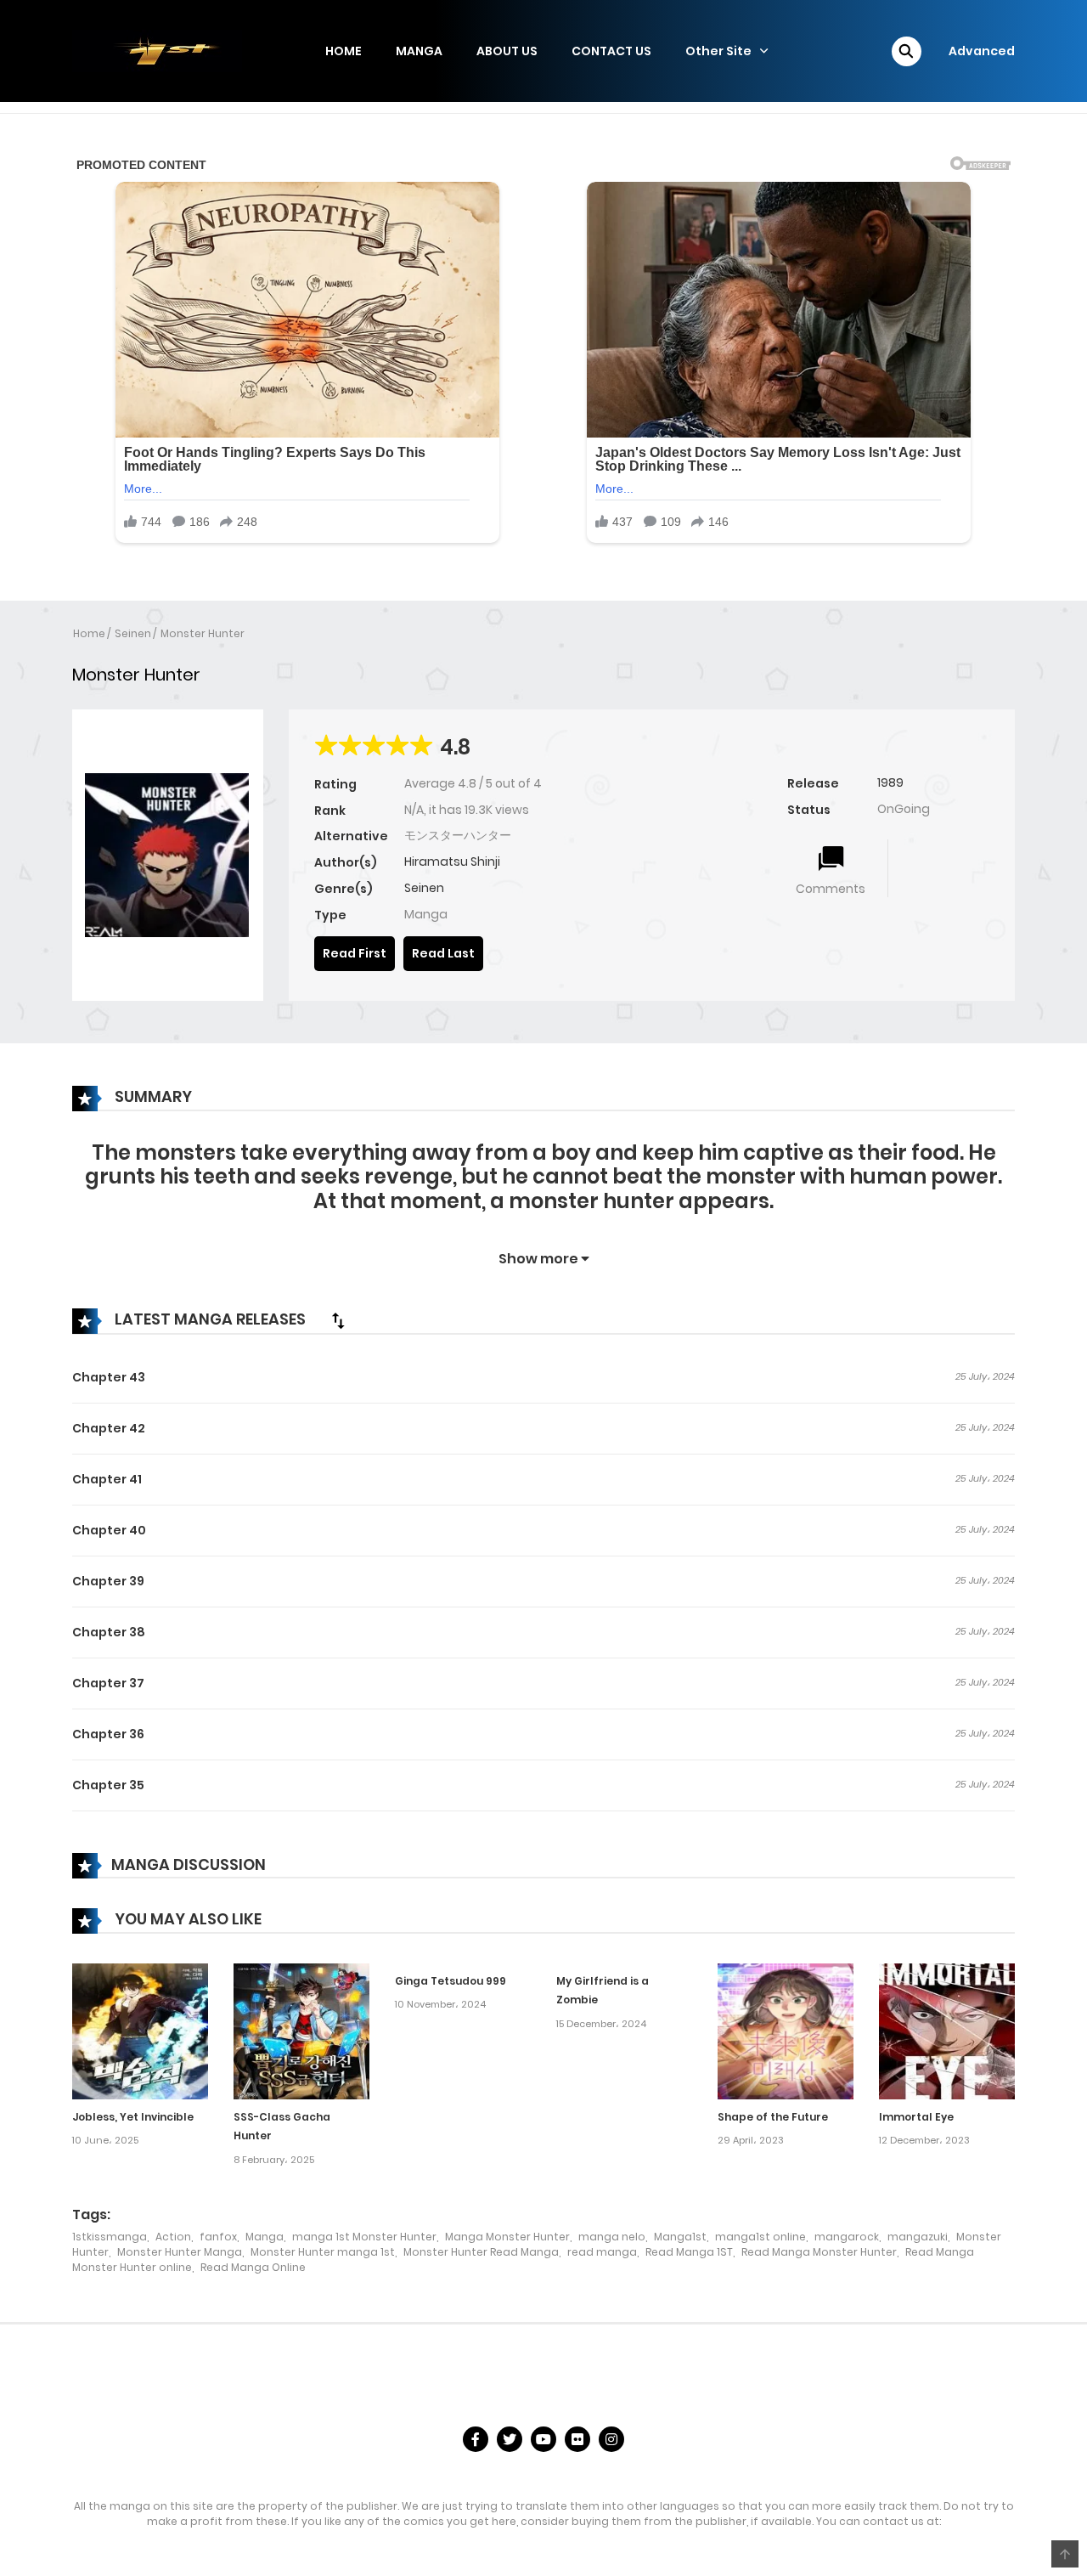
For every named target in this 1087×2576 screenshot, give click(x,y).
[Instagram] (611, 2439)
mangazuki (918, 2237)
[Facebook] (476, 2439)
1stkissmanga (110, 2237)
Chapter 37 (108, 1683)
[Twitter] (510, 2439)
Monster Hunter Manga (180, 2252)
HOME (344, 51)
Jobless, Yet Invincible (133, 2117)
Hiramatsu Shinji (452, 861)
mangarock (847, 2237)
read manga (602, 2252)
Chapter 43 (109, 1377)
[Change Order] (338, 1320)
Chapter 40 (109, 1530)
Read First (355, 953)
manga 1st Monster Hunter (364, 2237)
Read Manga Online (253, 2267)
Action (173, 2237)
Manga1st (680, 2237)
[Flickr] (577, 2439)
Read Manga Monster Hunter (819, 2252)
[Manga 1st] (157, 50)
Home (89, 633)
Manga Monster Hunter (507, 2237)
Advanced (982, 51)
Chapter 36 (108, 1734)
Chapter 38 (109, 1632)
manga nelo (612, 2237)
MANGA (419, 51)
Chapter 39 (108, 1581)
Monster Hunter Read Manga (481, 2252)
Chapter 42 (109, 1428)
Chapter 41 (107, 1479)
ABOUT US (507, 51)
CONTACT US (611, 51)
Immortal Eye (916, 2117)
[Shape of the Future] (786, 2030)
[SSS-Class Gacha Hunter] (301, 2030)
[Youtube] (543, 2439)
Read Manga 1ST (689, 2252)
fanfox (218, 2237)
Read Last (443, 953)
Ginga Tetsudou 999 (451, 1981)
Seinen (133, 633)
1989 (890, 782)
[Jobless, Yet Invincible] (140, 2030)
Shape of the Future (773, 2117)
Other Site (718, 51)
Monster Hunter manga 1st (323, 2252)
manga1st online (760, 2237)
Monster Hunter (203, 633)
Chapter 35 (108, 1785)
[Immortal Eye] (947, 2030)
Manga (265, 2237)
